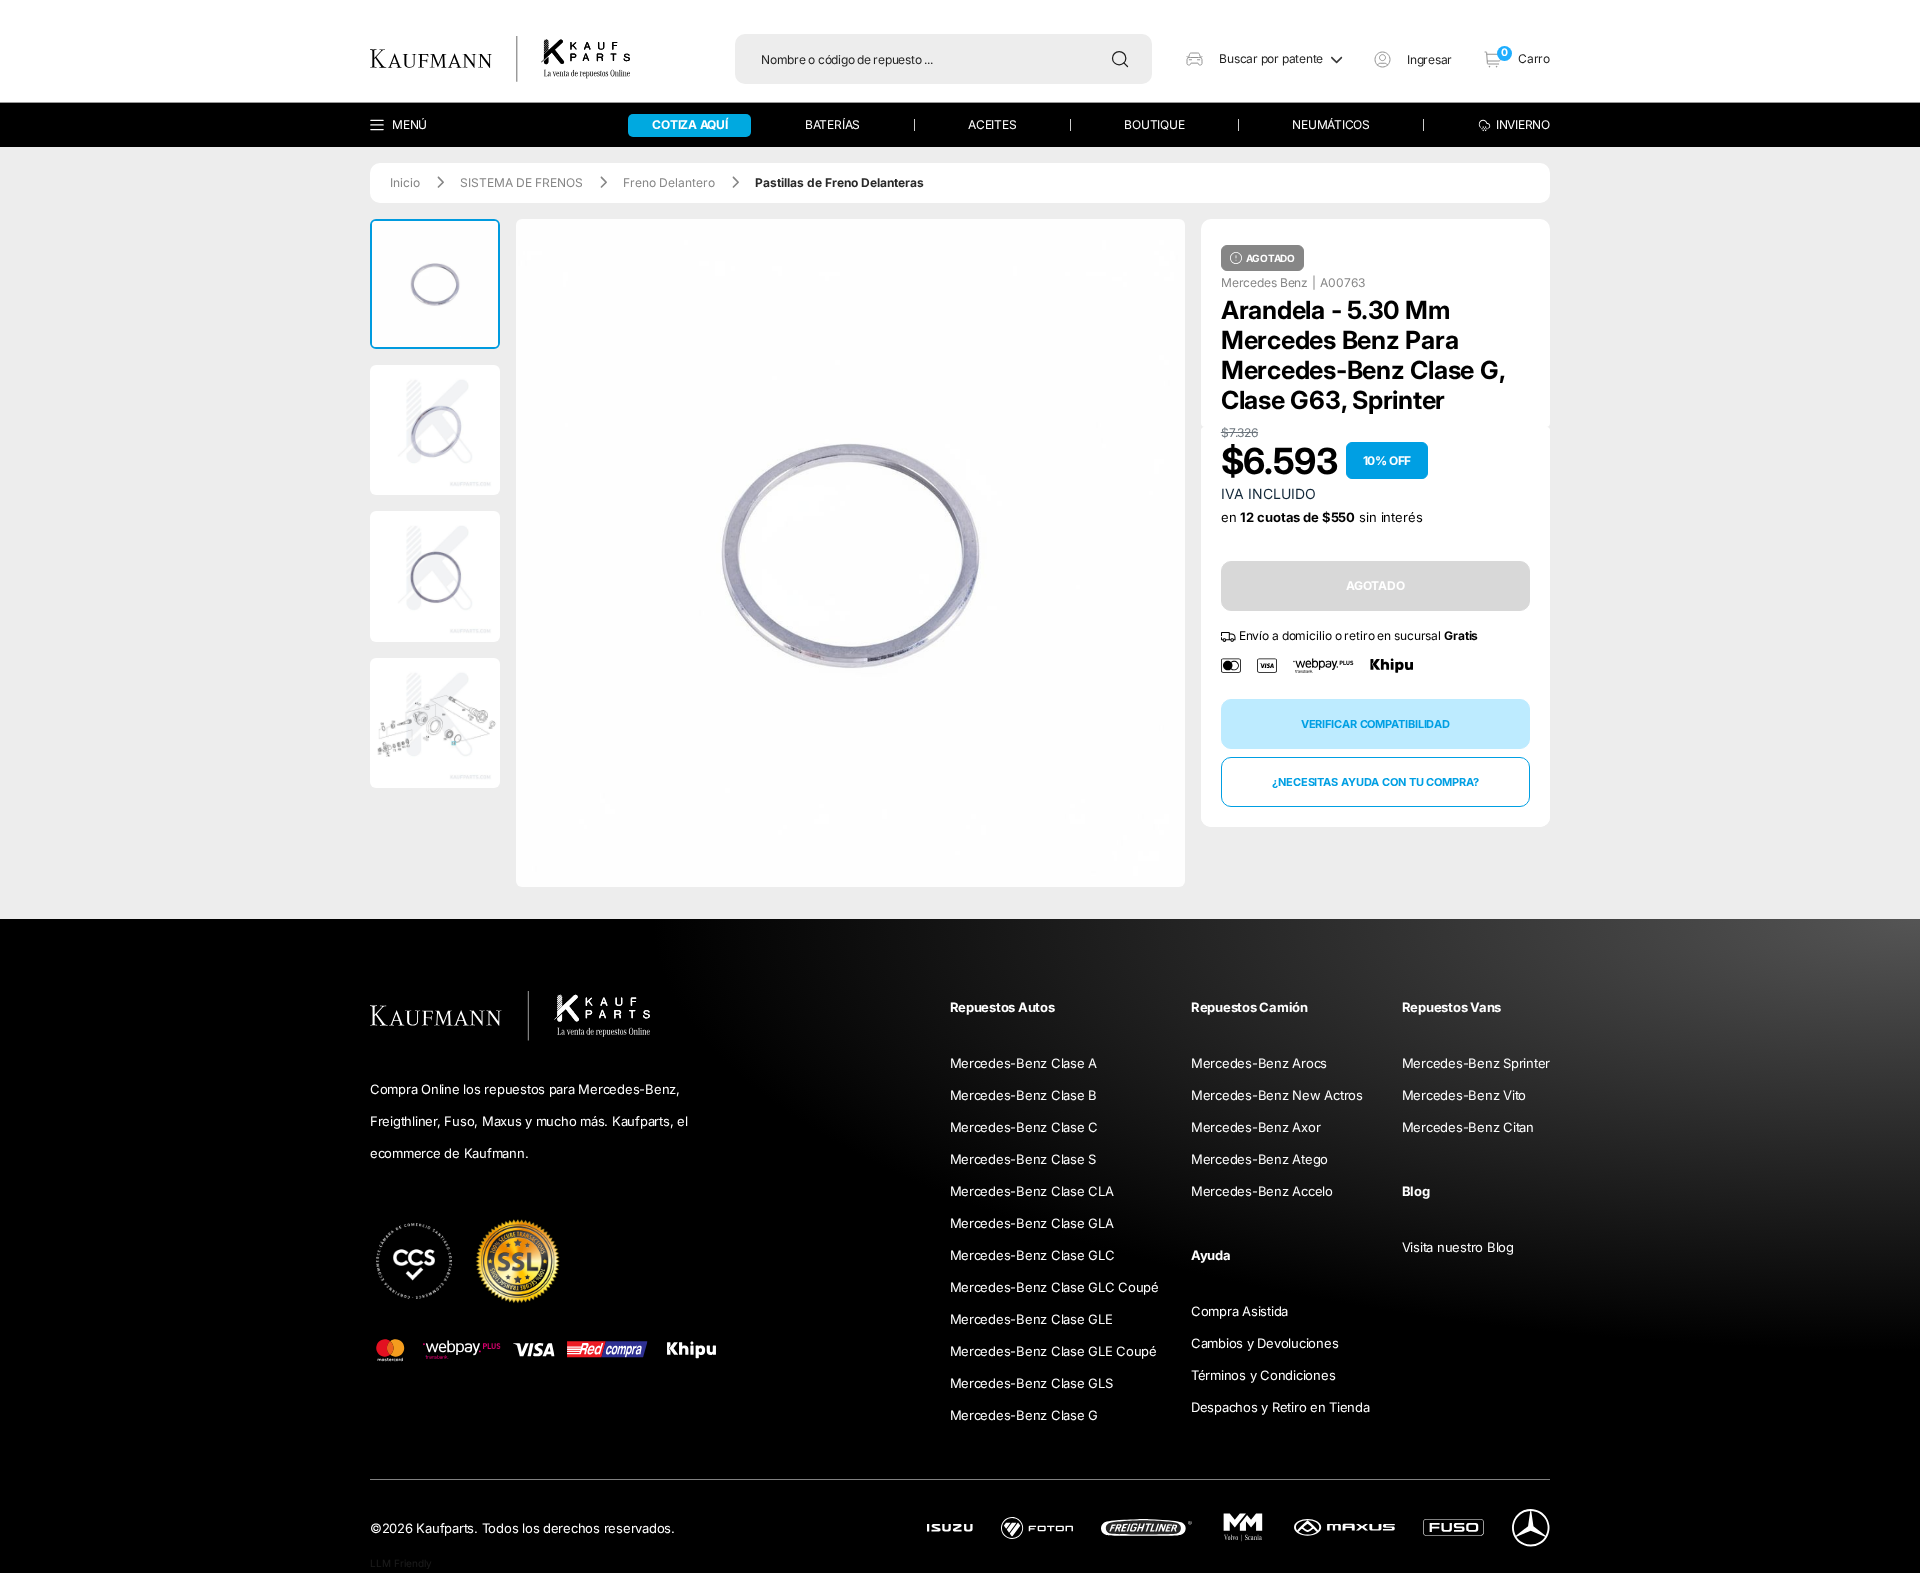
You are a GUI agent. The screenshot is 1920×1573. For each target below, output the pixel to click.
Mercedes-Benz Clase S (1023, 1159)
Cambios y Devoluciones (1264, 1343)
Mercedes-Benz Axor (1255, 1127)
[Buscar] (1125, 59)
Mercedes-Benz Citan (1468, 1127)
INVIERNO (1523, 124)
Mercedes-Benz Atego (1259, 1159)
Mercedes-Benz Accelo (1262, 1191)
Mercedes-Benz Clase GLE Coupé (1053, 1351)
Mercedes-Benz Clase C (1024, 1127)
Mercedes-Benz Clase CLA (1032, 1191)
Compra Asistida (1239, 1311)
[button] (1264, 59)
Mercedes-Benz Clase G (1024, 1415)
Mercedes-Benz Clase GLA (1032, 1223)
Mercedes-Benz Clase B (1024, 1095)
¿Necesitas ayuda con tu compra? (1375, 782)
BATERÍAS (832, 124)
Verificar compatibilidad (1375, 724)
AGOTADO (1375, 585)
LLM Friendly (401, 1563)
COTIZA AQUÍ (689, 124)
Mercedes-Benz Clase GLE (1031, 1319)
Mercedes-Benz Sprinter (1476, 1063)
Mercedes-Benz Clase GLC (1032, 1255)
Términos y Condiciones (1263, 1375)
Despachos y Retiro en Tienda (1280, 1407)
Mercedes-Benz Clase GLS (1031, 1383)
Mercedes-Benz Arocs (1259, 1063)
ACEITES (992, 124)
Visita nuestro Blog (1458, 1247)
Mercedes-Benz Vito (1464, 1095)
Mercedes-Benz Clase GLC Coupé (1054, 1287)
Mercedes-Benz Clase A (1024, 1063)
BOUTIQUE (1154, 124)
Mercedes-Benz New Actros (1277, 1095)
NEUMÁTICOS (1331, 124)
